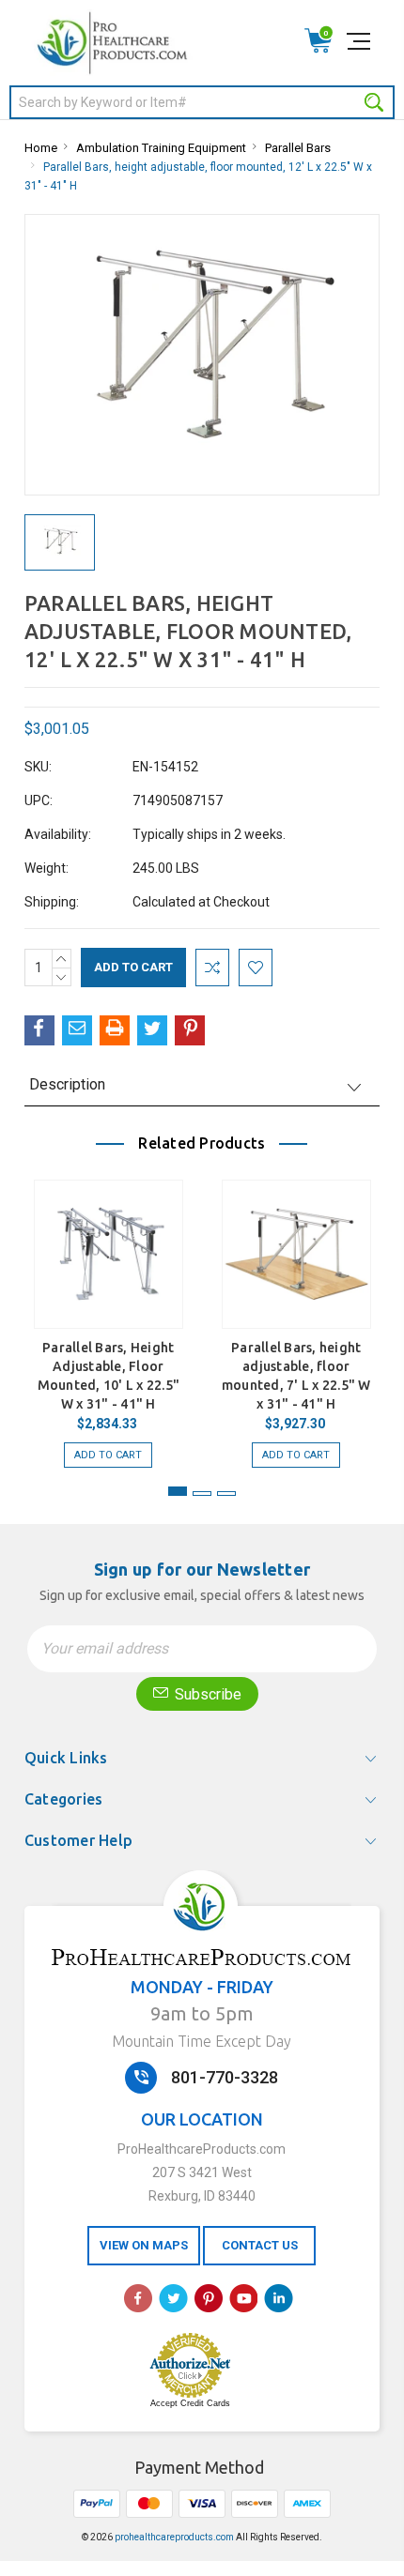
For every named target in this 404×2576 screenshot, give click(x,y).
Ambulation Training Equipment (161, 148)
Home (41, 148)
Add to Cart (108, 1455)
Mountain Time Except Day (202, 2041)
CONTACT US (260, 2245)
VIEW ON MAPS (144, 2245)
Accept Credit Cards (190, 2403)
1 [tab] (178, 1491)
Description (67, 1084)
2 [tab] (202, 1494)
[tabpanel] (108, 1314)
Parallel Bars (298, 148)
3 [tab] (226, 1494)
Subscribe (206, 1694)
